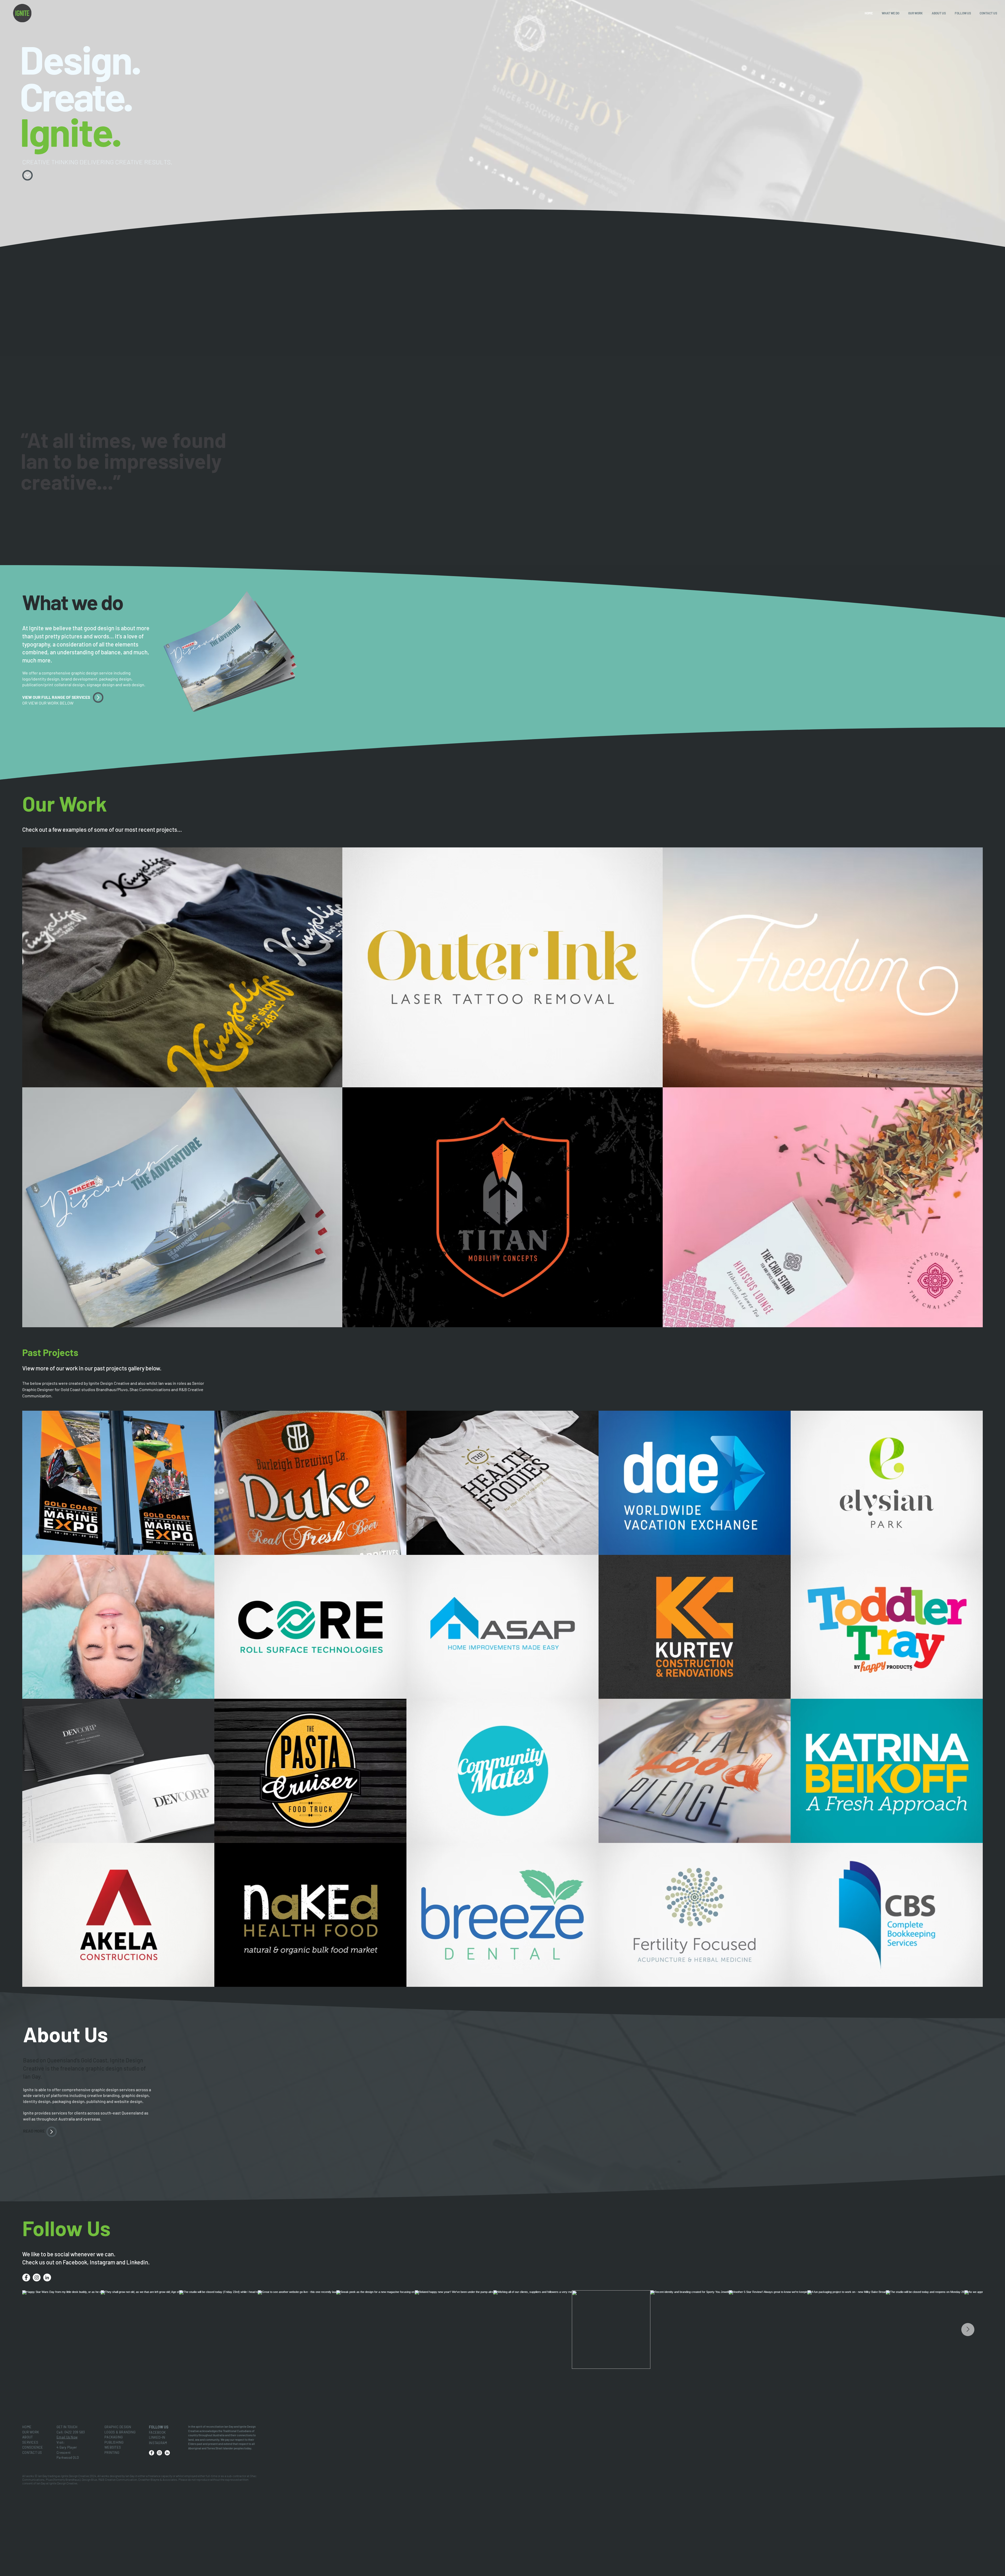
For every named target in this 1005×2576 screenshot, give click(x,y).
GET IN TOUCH (67, 2427)
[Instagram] (37, 2277)
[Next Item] (968, 2330)
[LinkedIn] (47, 2277)
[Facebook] (26, 2277)
